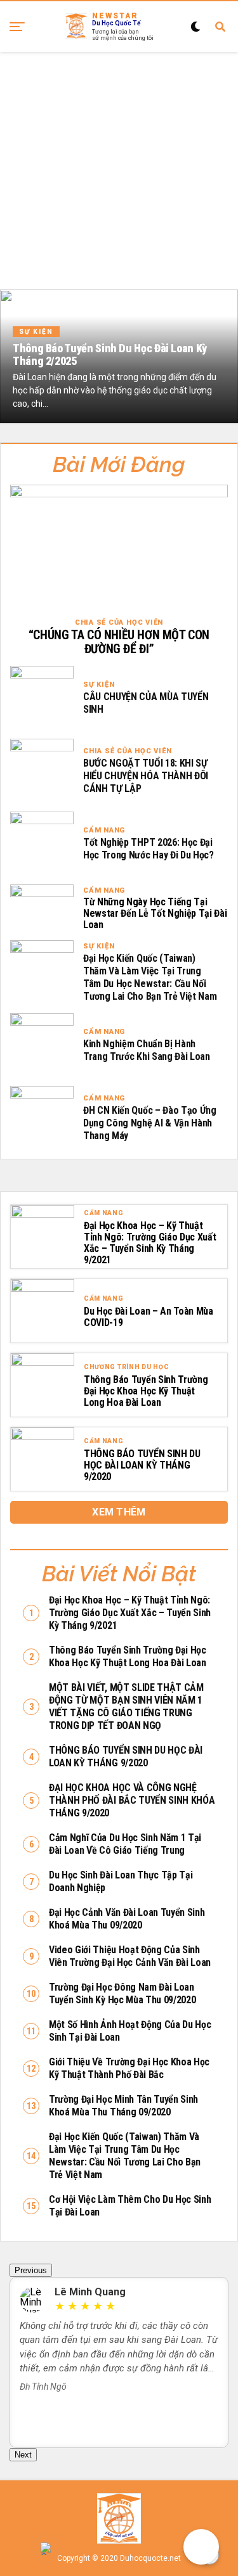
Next (23, 2455)
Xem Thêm (119, 1512)
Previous (31, 2270)
